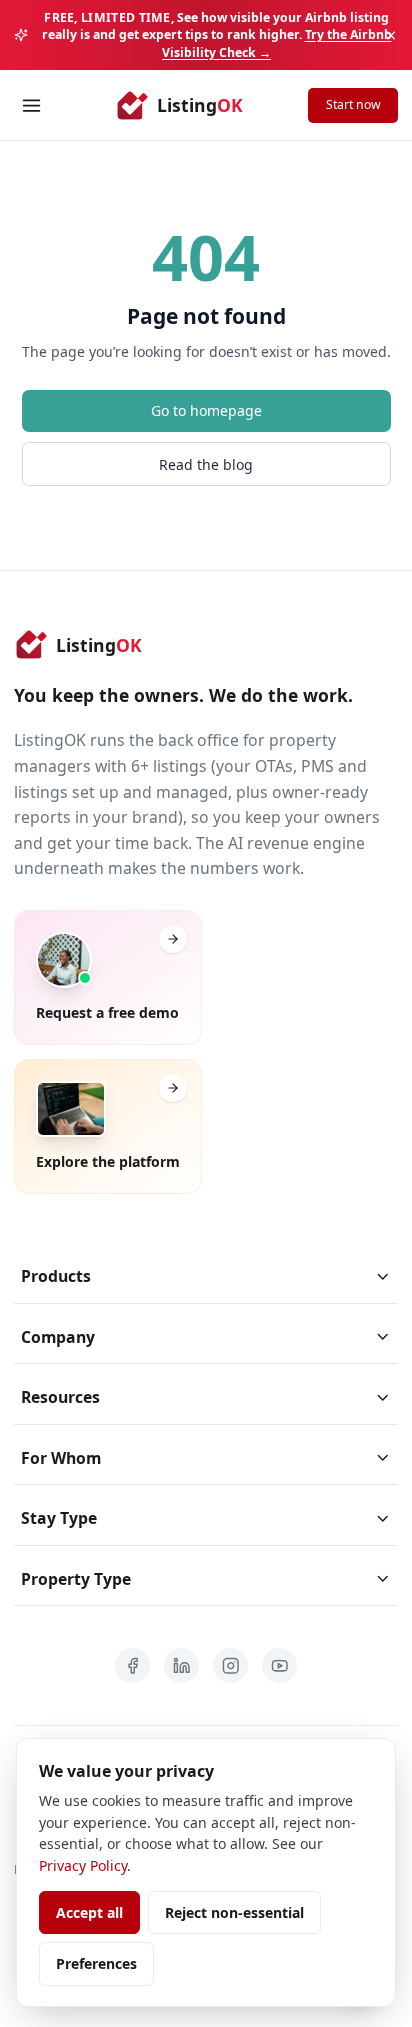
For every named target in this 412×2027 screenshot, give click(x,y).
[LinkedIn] (181, 1665)
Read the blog (206, 464)
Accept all (89, 1912)
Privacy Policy (83, 1865)
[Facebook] (132, 1665)
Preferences (96, 1963)
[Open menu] (31, 105)
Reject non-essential (234, 1912)
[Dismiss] (391, 35)
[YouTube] (279, 1665)
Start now (353, 104)
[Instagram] (230, 1665)
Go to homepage (206, 410)
